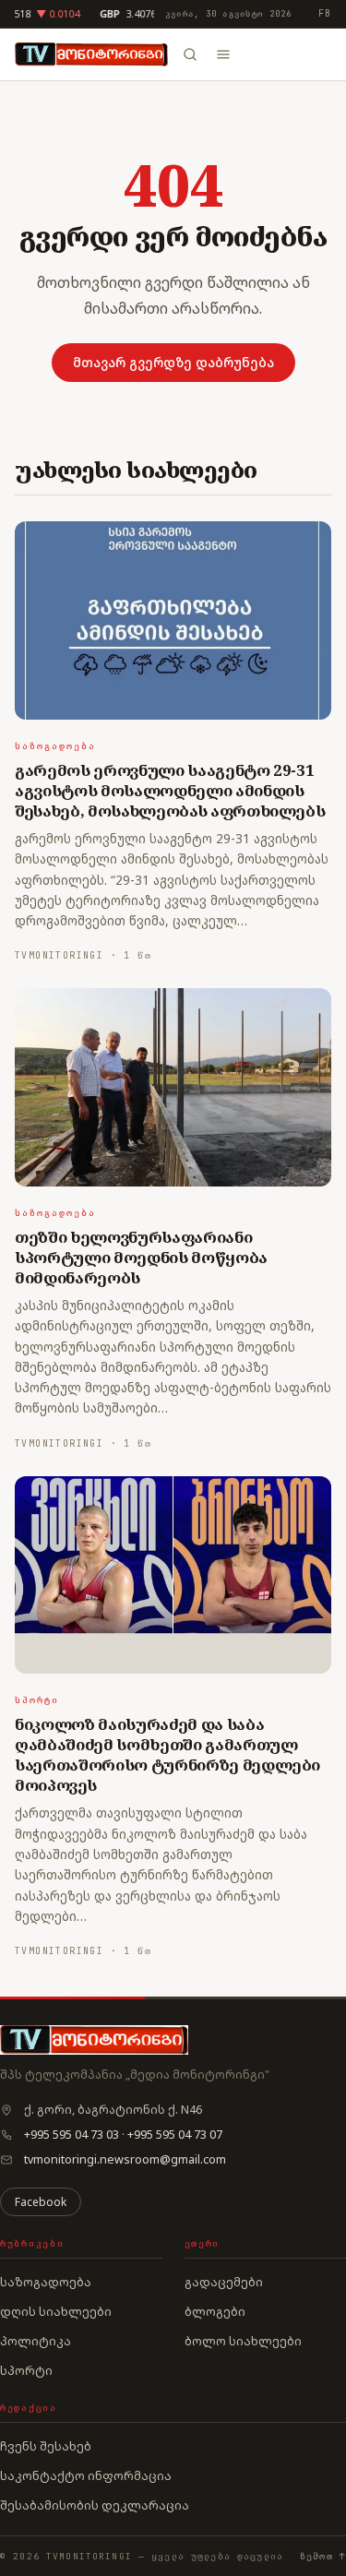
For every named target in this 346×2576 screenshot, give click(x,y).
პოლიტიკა (36, 2341)
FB (325, 13)
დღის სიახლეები (56, 2311)
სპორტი (37, 1700)
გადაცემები (224, 2282)
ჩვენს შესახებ (46, 2446)
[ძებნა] (190, 54)
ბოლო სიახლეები (243, 2341)
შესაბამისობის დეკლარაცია (95, 2505)
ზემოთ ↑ (323, 2556)
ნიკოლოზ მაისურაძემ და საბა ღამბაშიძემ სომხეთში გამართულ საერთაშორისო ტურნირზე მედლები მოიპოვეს (167, 1754)
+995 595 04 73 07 (175, 2135)
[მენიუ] (223, 54)
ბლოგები (215, 2311)
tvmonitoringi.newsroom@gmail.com (125, 2159)
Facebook (41, 2202)
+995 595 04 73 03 (72, 2135)
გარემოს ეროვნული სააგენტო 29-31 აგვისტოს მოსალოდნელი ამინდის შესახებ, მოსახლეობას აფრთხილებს (170, 790)
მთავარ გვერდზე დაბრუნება (173, 362)
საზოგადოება (55, 746)
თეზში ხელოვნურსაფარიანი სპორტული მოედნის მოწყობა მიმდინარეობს (141, 1257)
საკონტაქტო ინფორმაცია (86, 2475)
